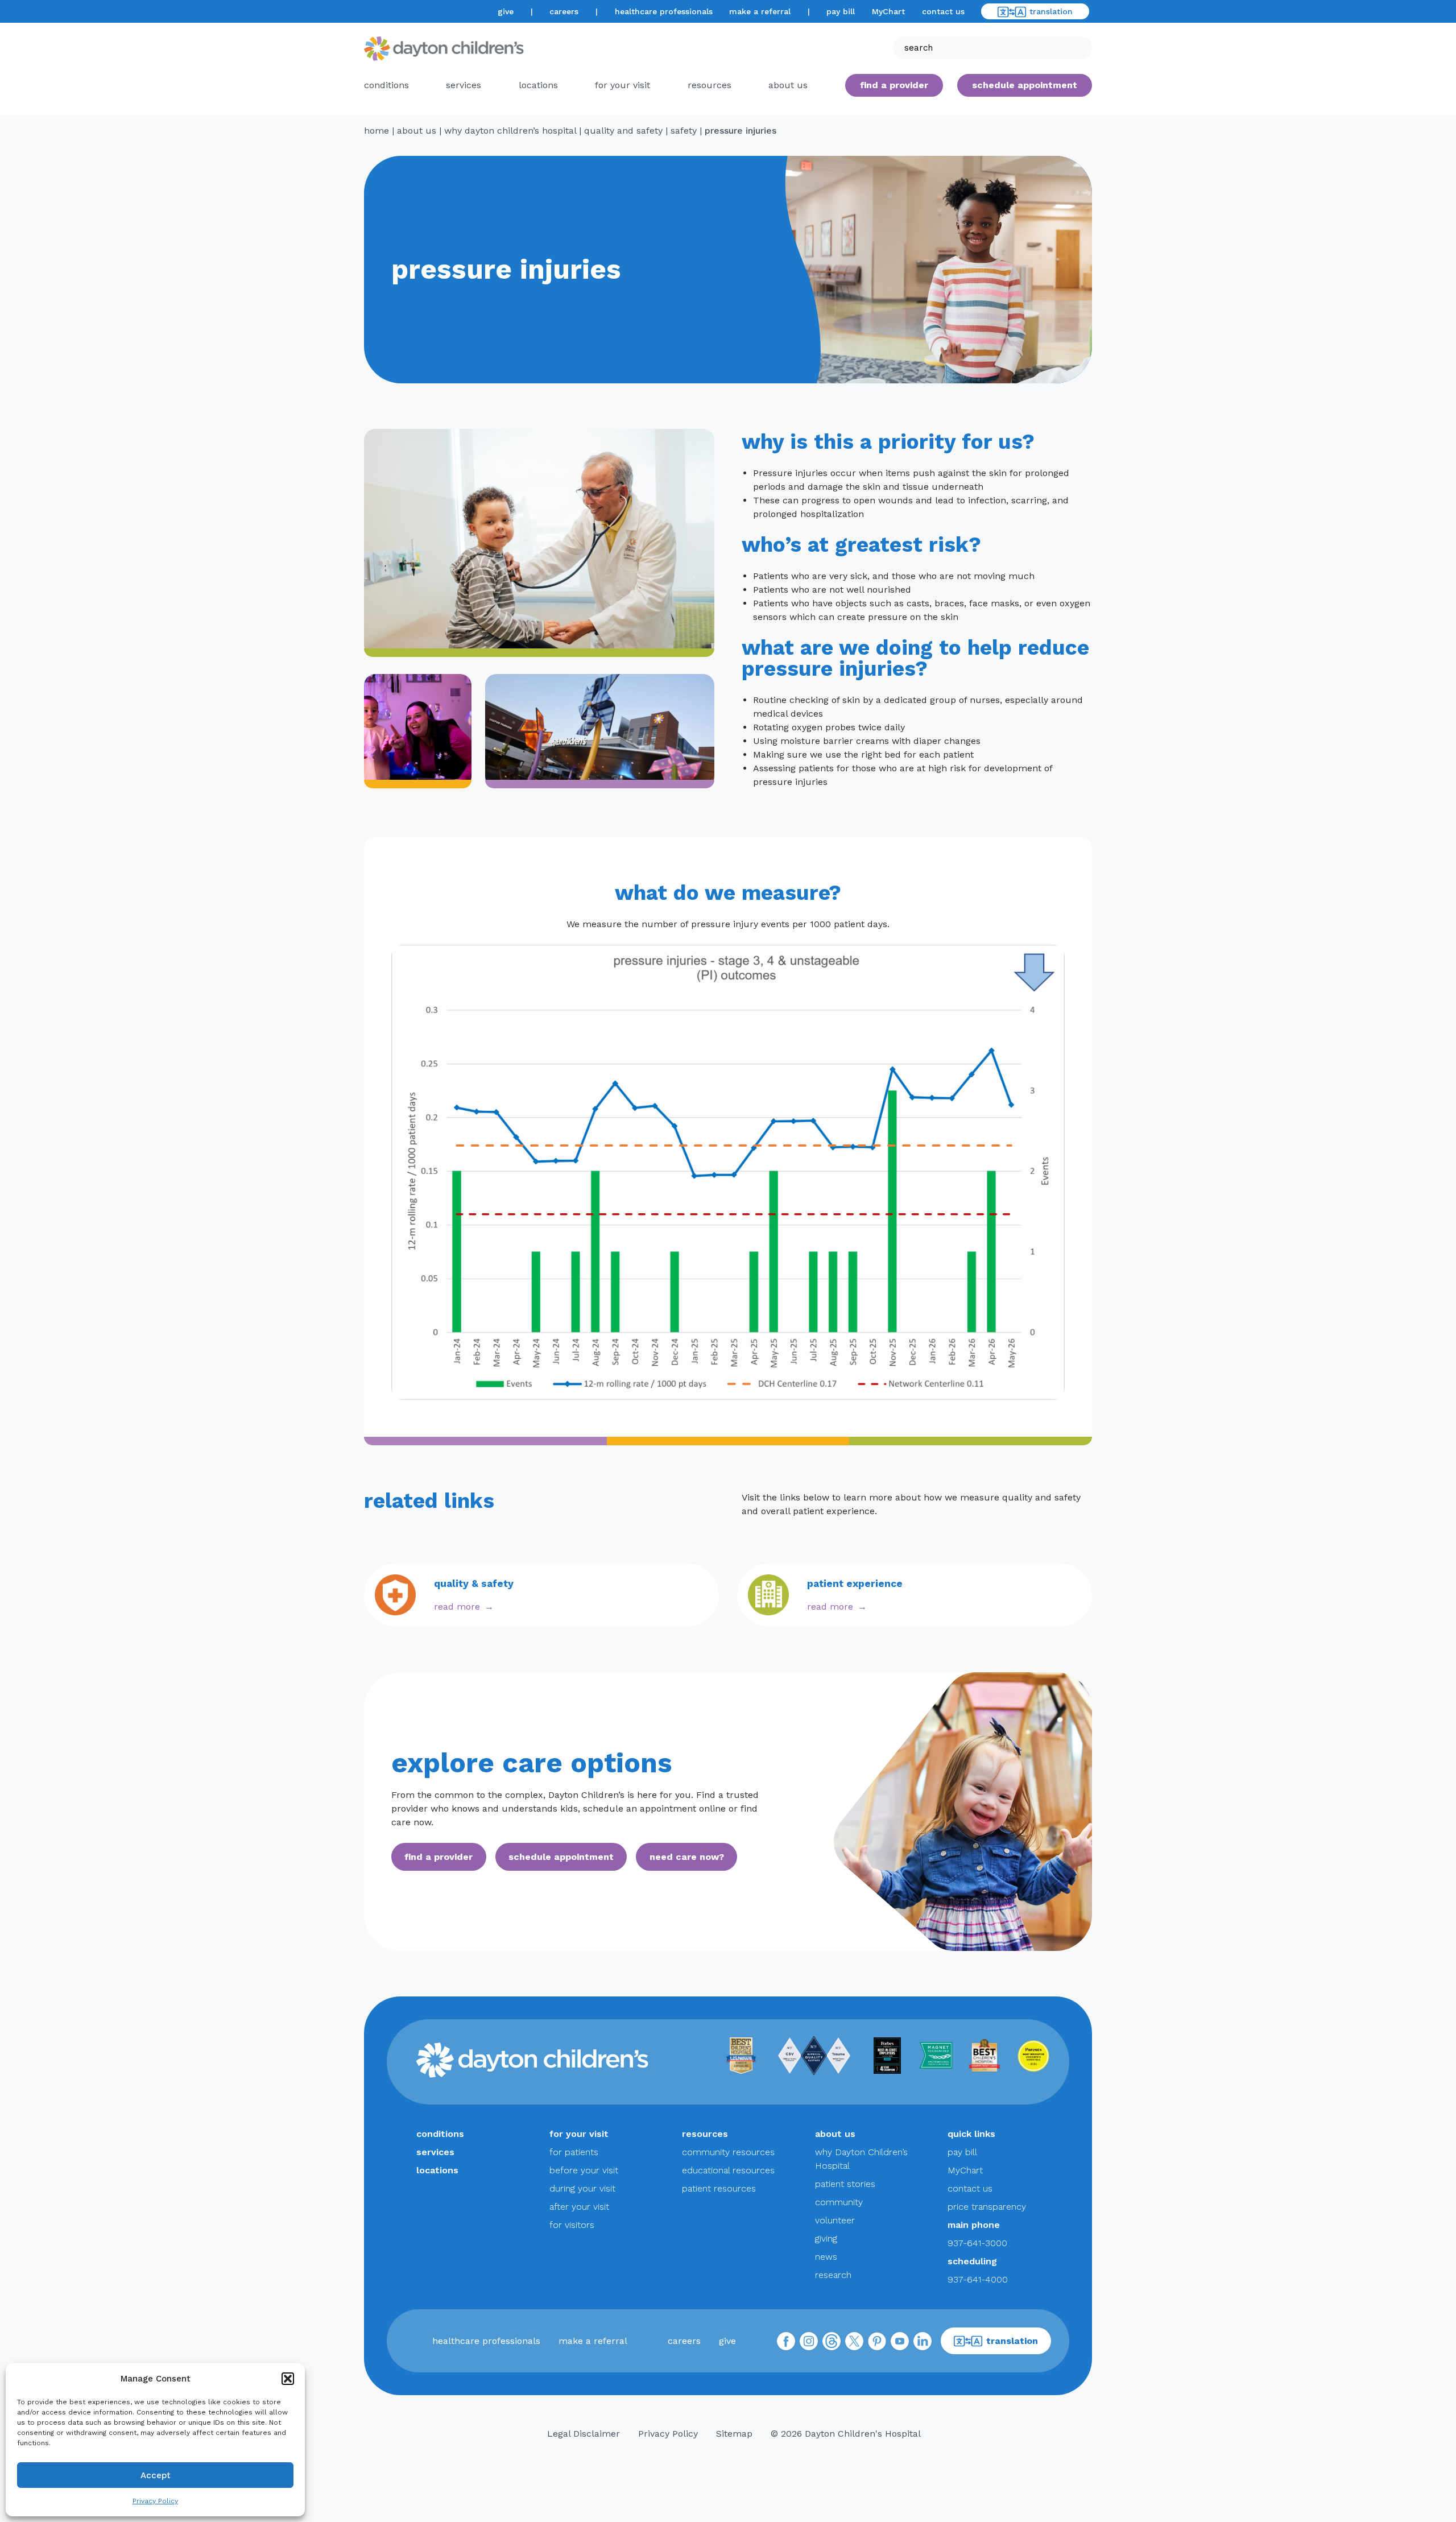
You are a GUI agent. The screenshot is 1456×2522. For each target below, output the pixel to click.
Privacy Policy (155, 2501)
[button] (288, 2379)
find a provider (894, 85)
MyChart (888, 11)
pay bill (841, 11)
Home (377, 131)
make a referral (760, 11)
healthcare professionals (664, 11)
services (464, 85)
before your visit (584, 2170)
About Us (788, 85)
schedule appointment (561, 1857)
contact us (943, 11)
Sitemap (734, 2434)
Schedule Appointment (1025, 85)
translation (1051, 11)
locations (538, 85)
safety (684, 131)
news (826, 2257)
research (833, 2275)
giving (826, 2238)
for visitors (572, 2225)
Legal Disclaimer (584, 2434)
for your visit (622, 85)
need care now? (687, 1857)
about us (417, 131)
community (839, 2202)
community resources (728, 2152)
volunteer (835, 2220)
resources (710, 85)
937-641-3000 (977, 2243)
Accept (156, 2475)
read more (457, 1607)
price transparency (987, 2207)
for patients (574, 2152)
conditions (386, 85)
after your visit (579, 2207)
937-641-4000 (978, 2279)
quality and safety (623, 131)
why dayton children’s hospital (510, 131)
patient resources (719, 2188)
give (506, 11)
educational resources (728, 2170)
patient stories (845, 2184)
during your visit (582, 2188)
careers (564, 11)
